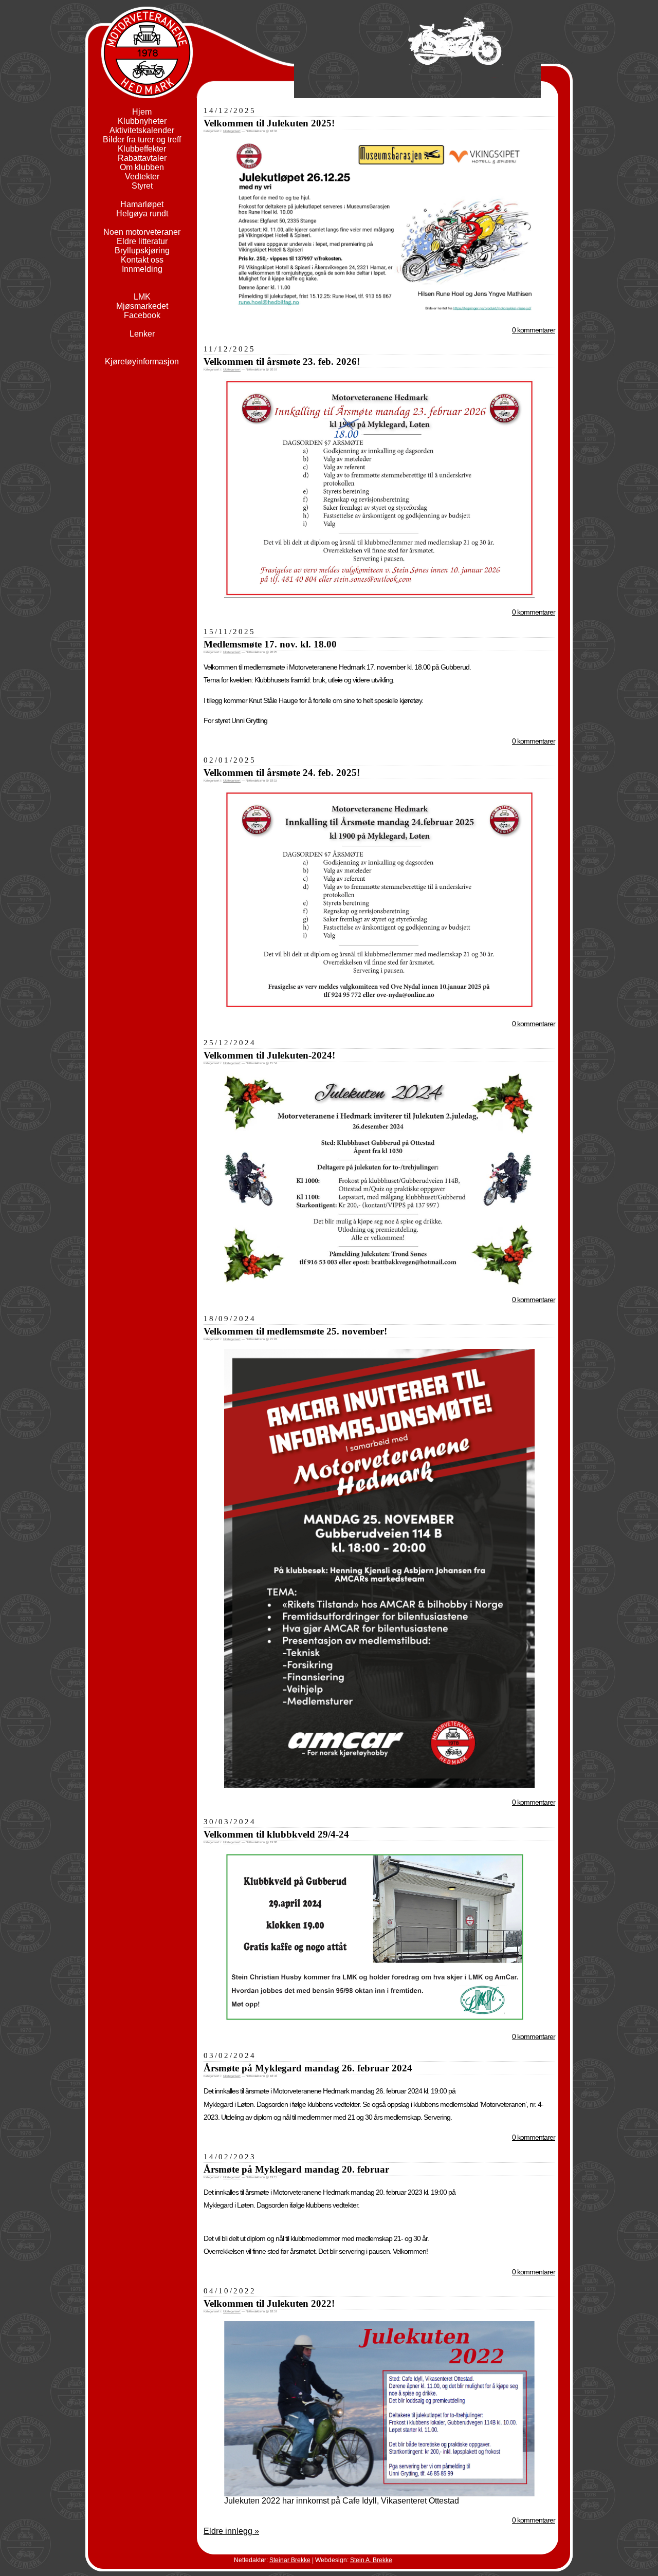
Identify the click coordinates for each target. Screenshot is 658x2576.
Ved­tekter (142, 177)
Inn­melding (142, 269)
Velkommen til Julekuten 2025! (269, 123)
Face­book (142, 315)
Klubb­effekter (142, 149)
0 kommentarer (534, 330)
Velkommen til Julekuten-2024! (269, 1055)
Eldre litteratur (142, 241)
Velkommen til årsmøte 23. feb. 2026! (282, 362)
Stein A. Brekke (371, 2560)
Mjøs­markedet (142, 306)
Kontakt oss (142, 260)
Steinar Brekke (290, 2560)
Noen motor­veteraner (142, 232)
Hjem (142, 112)
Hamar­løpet (142, 204)
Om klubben (142, 167)
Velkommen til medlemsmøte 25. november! (295, 1331)
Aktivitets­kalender (142, 130)
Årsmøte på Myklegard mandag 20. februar (296, 2169)
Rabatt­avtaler (142, 158)
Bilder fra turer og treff (142, 140)
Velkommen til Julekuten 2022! (269, 2303)
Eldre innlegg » (231, 2531)
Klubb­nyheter (142, 121)
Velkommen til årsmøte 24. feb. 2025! (282, 773)
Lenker (142, 334)
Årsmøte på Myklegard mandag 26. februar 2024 (308, 2068)
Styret (142, 186)
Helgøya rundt (142, 214)
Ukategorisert (232, 131)
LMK (142, 297)
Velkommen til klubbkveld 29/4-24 (276, 1834)
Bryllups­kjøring (142, 251)
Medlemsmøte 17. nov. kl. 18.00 (270, 644)
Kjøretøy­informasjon (142, 362)
